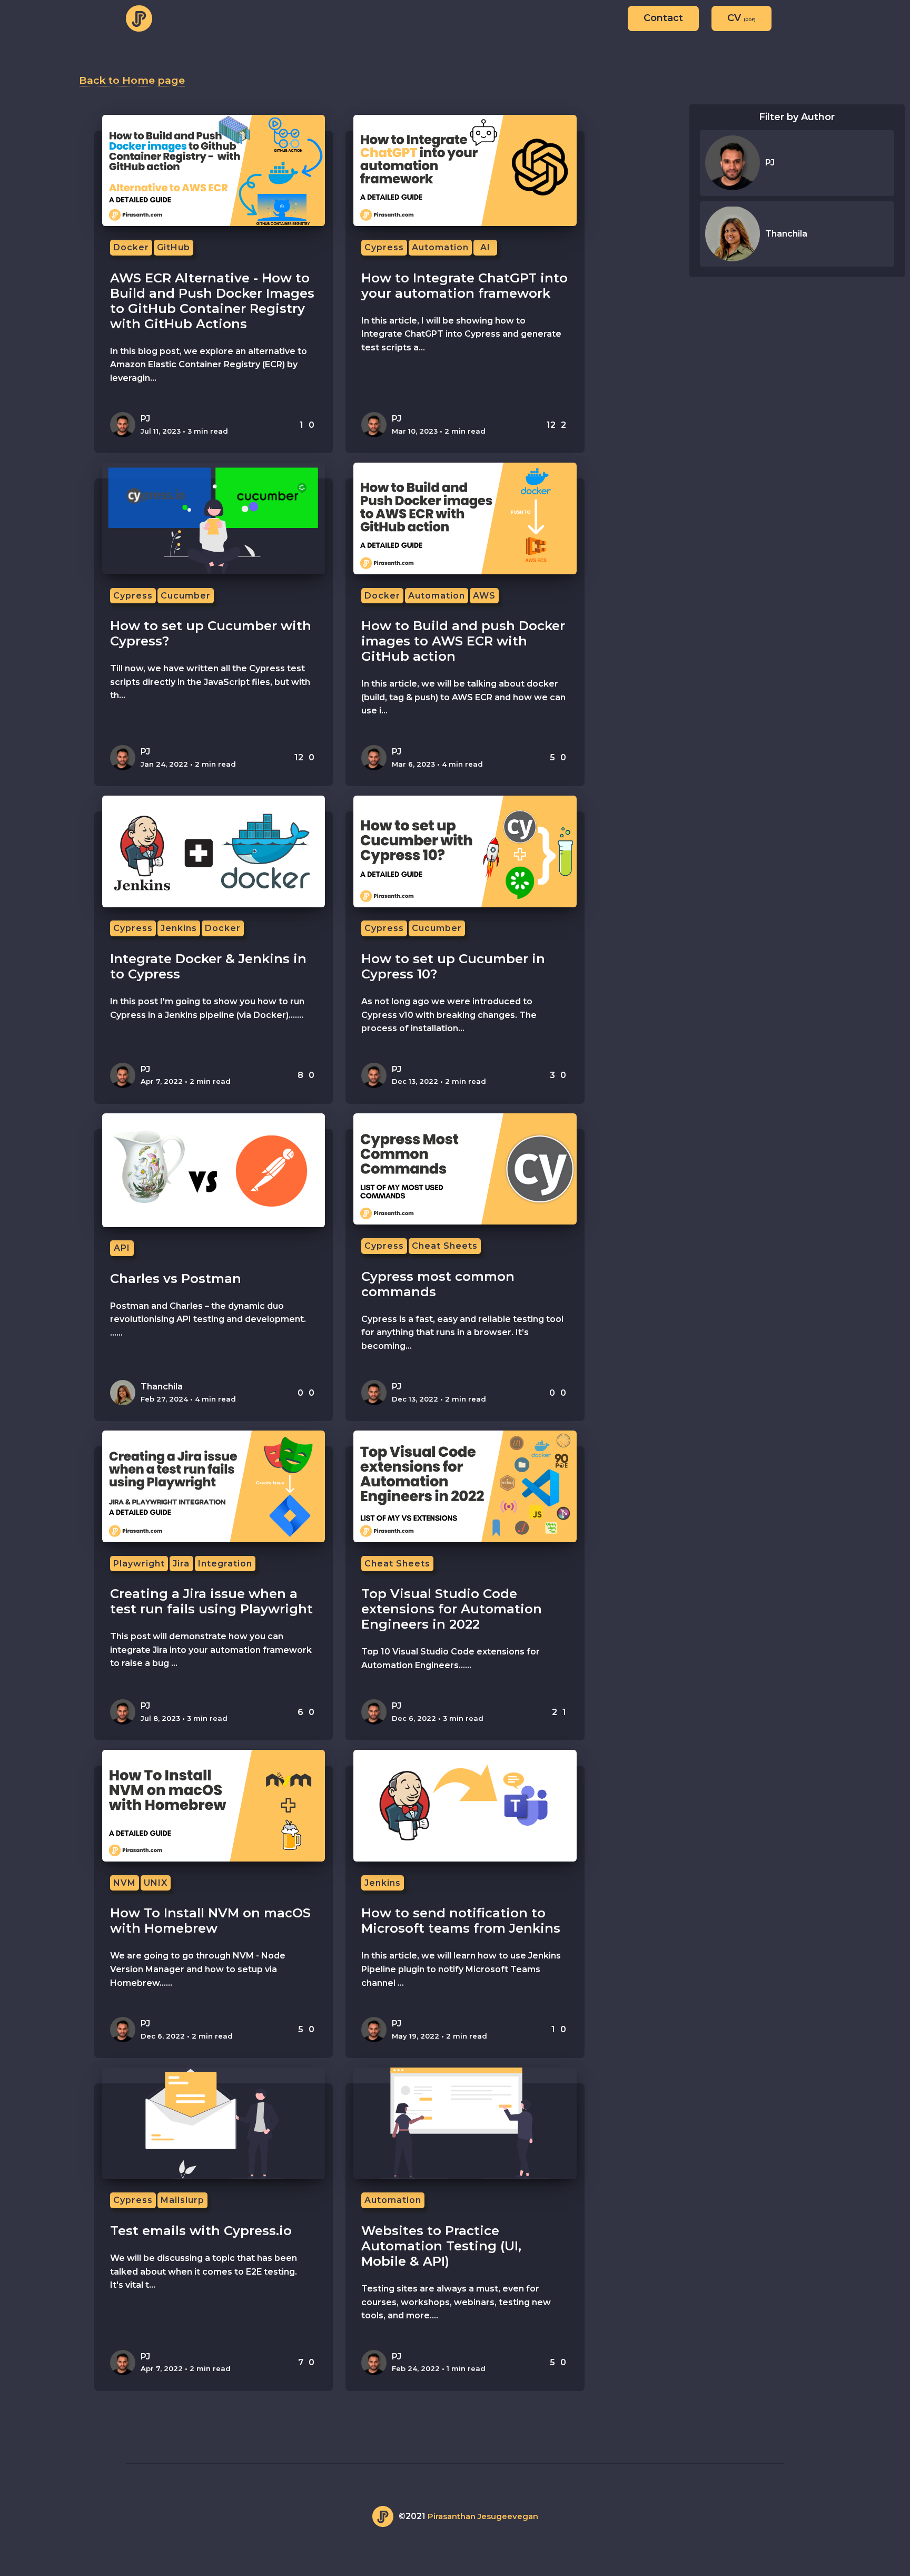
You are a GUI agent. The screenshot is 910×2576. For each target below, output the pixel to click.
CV (741, 18)
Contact (663, 18)
